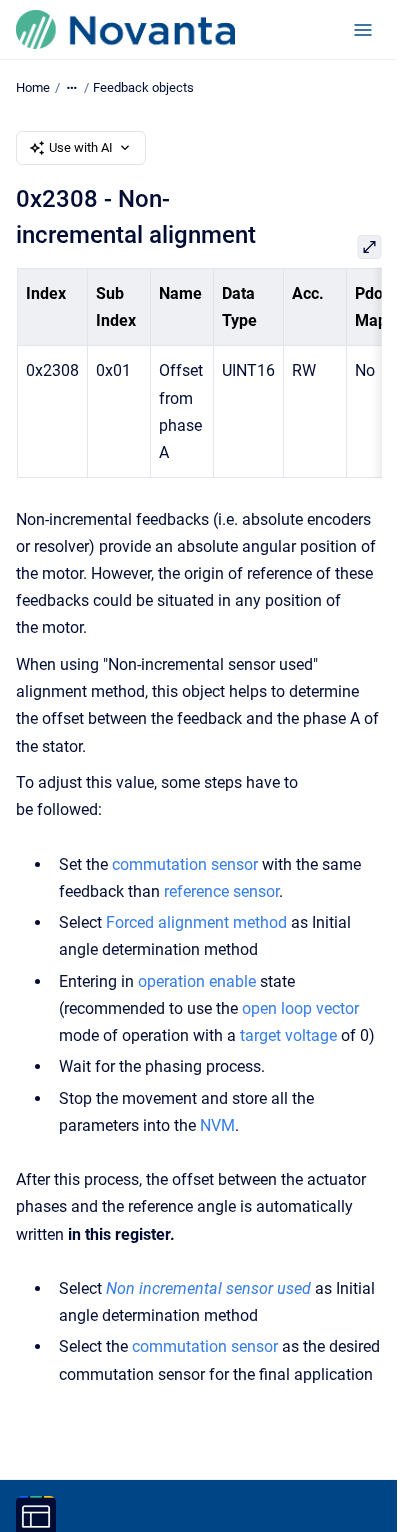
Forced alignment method (196, 922)
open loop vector (300, 1008)
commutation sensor (185, 864)
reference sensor (221, 891)
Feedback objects (143, 87)
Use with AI (81, 147)
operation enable (197, 981)
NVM (217, 1125)
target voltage (288, 1035)
